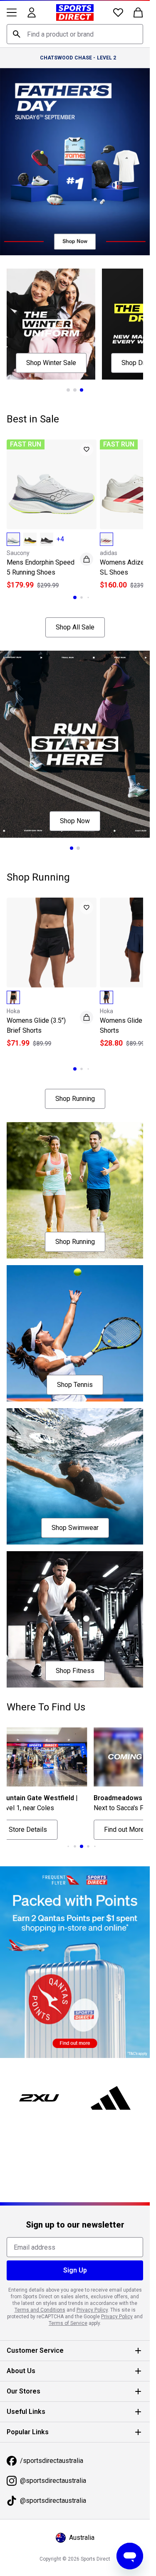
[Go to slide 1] (68, 390)
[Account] (32, 12)
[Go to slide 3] (82, 390)
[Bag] (138, 12)
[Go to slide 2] (75, 390)
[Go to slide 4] (82, 1846)
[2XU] (39, 2098)
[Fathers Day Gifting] (75, 162)
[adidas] (111, 2098)
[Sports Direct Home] (75, 12)
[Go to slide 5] (88, 1846)
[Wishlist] (118, 12)
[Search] (17, 34)
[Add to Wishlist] (87, 449)
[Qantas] (75, 1962)
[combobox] (75, 34)
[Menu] (12, 12)
